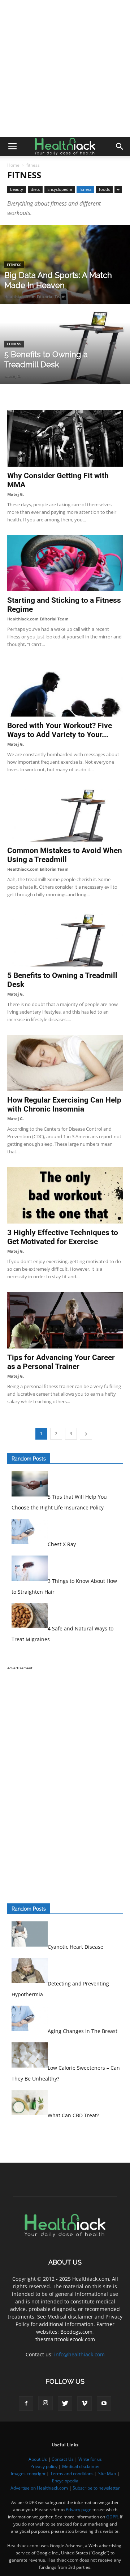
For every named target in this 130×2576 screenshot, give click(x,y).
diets (35, 189)
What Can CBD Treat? (73, 2115)
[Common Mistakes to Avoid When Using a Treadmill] (65, 813)
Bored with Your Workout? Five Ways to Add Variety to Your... (60, 730)
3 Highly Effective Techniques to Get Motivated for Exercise (63, 1237)
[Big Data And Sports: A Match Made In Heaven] (65, 281)
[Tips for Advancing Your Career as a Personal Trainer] (65, 1320)
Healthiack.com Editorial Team (35, 297)
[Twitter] (65, 2404)
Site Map (107, 2474)
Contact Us (63, 2459)
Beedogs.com (76, 2332)
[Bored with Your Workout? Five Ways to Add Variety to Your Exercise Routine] (65, 688)
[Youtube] (104, 2404)
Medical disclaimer (81, 2466)
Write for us (90, 2459)
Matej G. (13, 376)
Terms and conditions (72, 2474)
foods (104, 189)
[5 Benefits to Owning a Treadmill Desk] (65, 361)
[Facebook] (26, 2404)
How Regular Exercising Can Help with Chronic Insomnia (64, 1105)
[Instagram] (45, 2403)
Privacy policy (44, 2466)
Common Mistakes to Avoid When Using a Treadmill (65, 855)
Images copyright (28, 2474)
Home (13, 165)
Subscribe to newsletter (96, 2488)
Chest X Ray (62, 1544)
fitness (85, 189)
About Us (38, 2459)
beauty (17, 189)
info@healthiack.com (79, 2354)
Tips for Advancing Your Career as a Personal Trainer (61, 1362)
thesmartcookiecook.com (65, 2339)
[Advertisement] (65, 68)
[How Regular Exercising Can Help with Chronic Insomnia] (65, 1063)
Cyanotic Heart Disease (75, 1947)
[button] (120, 147)
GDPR (112, 2517)
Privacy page (79, 2510)
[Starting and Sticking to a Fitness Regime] (65, 563)
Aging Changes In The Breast (83, 2031)
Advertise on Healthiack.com (39, 2488)
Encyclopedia (60, 189)
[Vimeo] (84, 2404)
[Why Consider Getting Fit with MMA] (65, 438)
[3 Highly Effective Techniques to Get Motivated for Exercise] (65, 1195)
